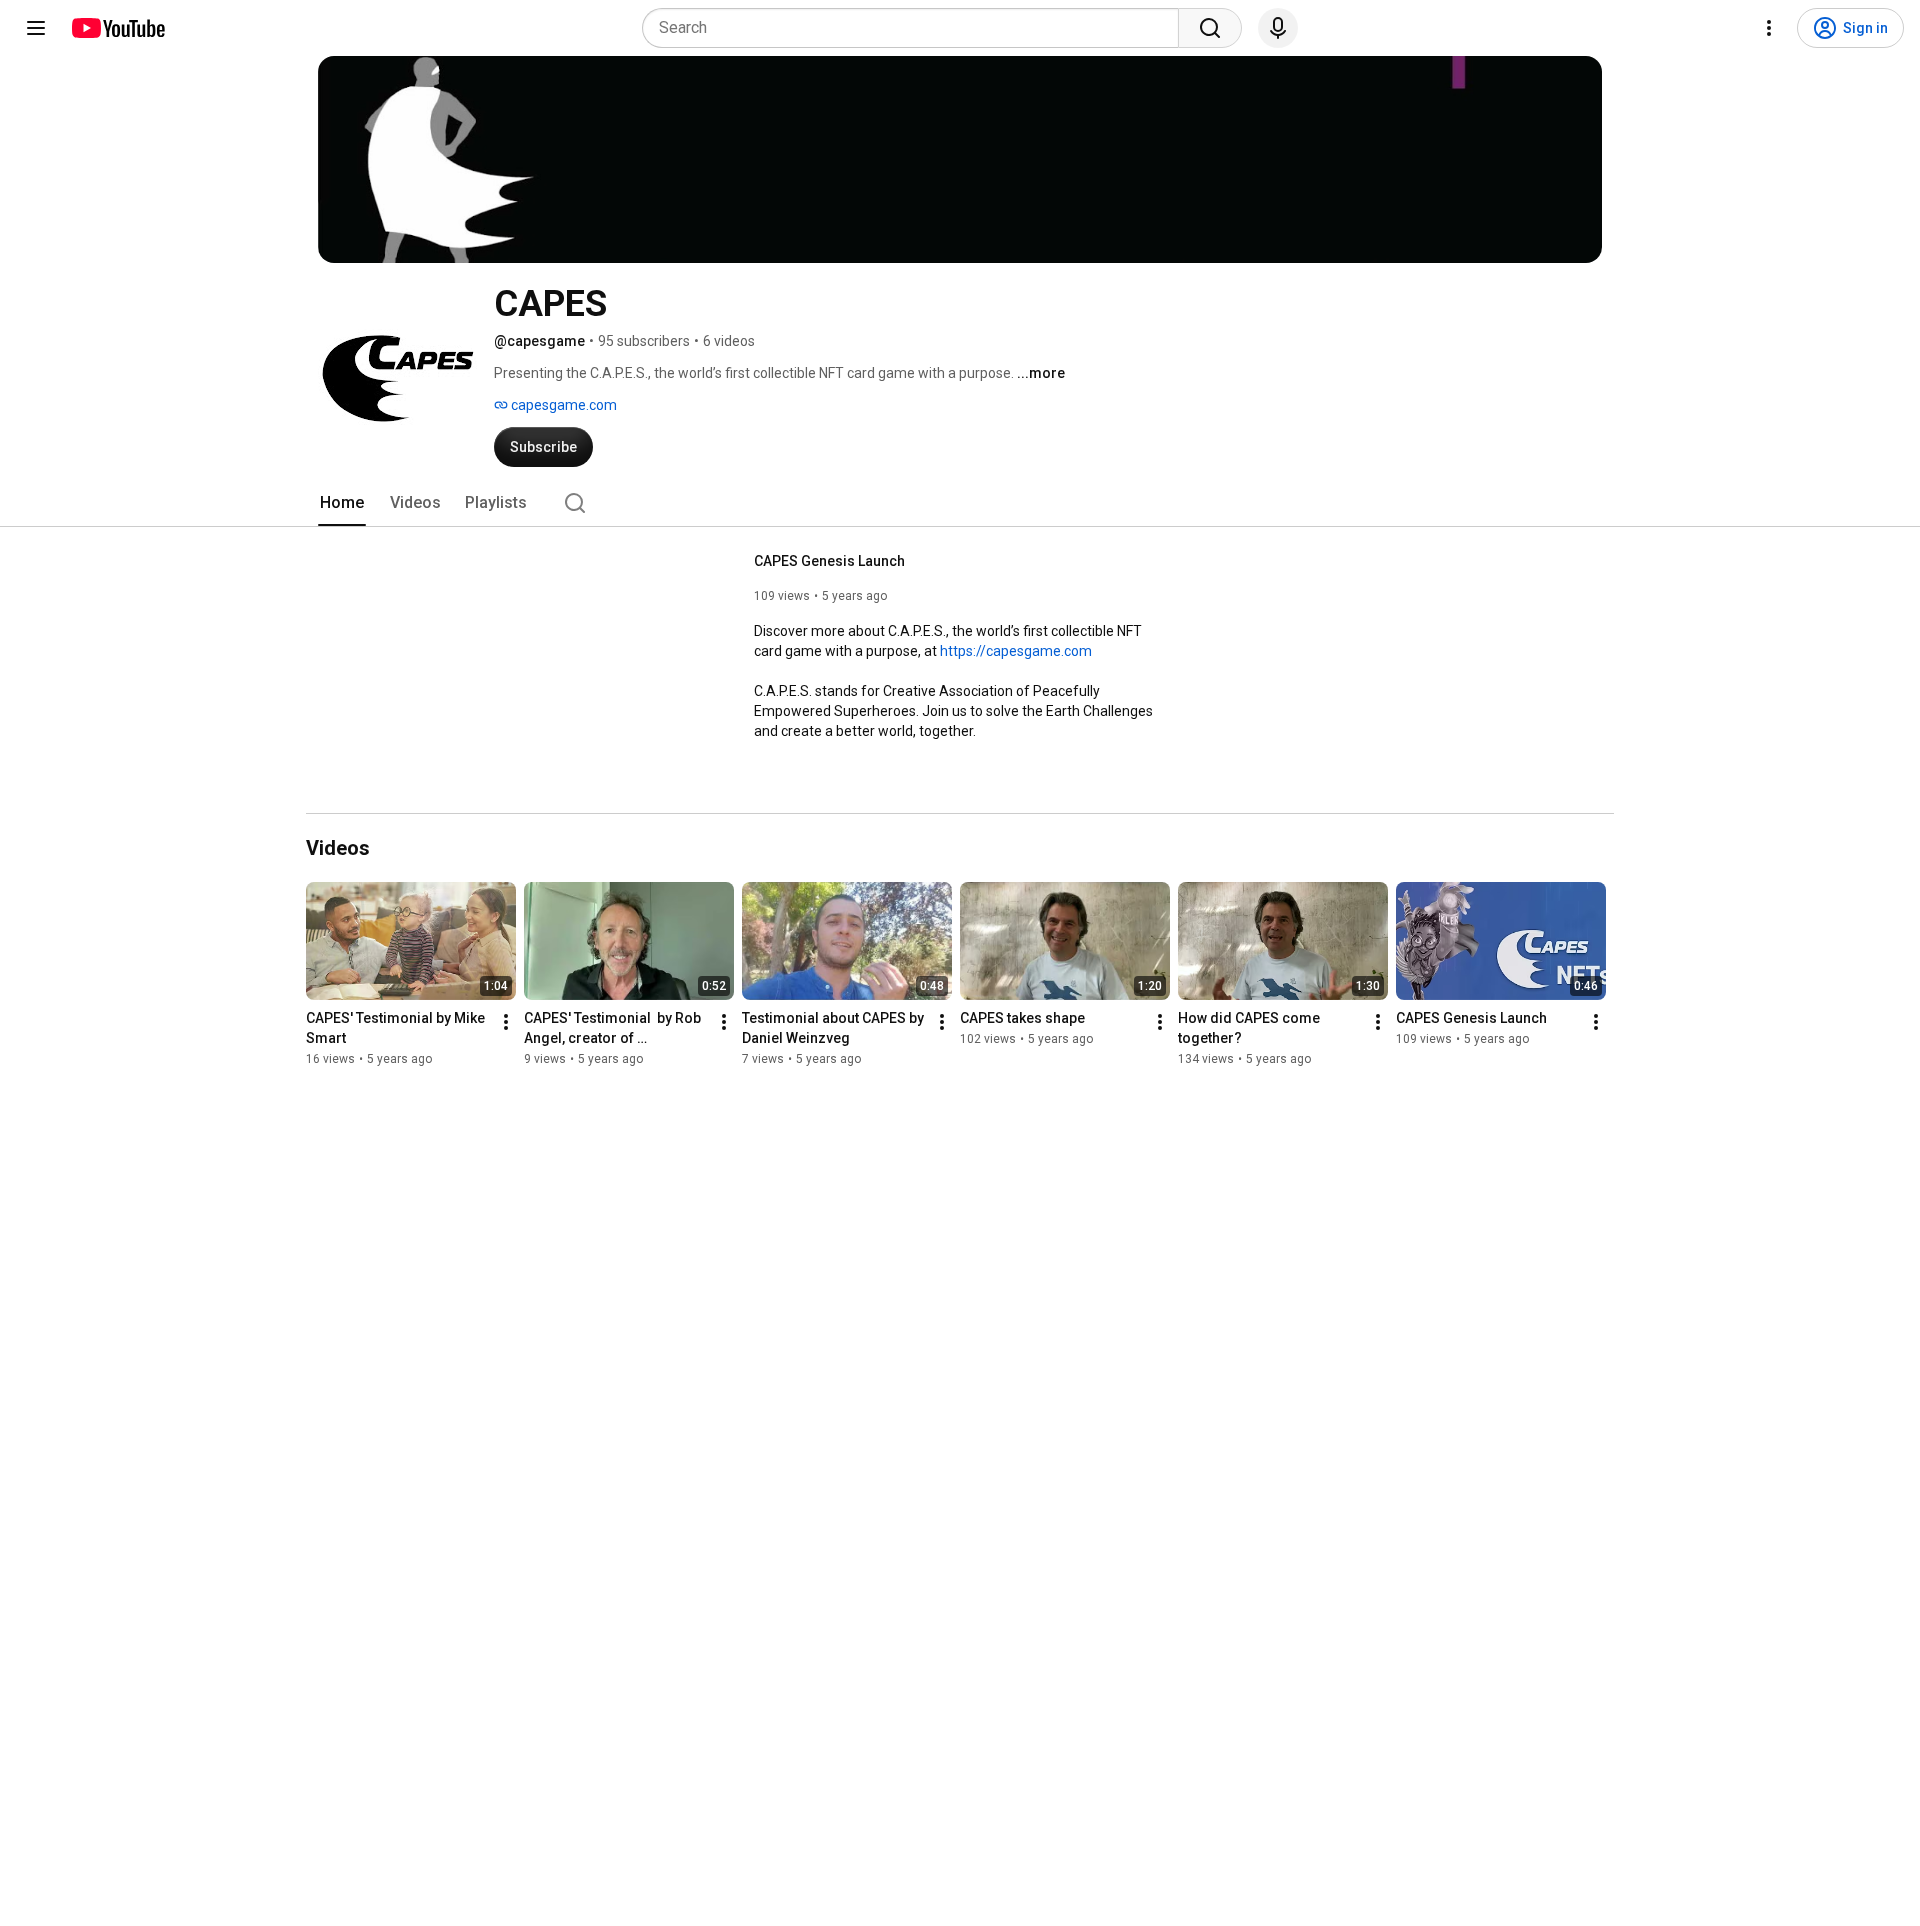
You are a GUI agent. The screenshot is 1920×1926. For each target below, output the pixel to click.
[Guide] (36, 28)
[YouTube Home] (117, 28)
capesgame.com (562, 405)
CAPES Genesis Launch (829, 561)
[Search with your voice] (1278, 28)
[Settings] (1769, 28)
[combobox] (916, 28)
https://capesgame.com (1016, 651)
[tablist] (960, 503)
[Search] (1210, 28)
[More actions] (506, 1022)
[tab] (342, 503)
